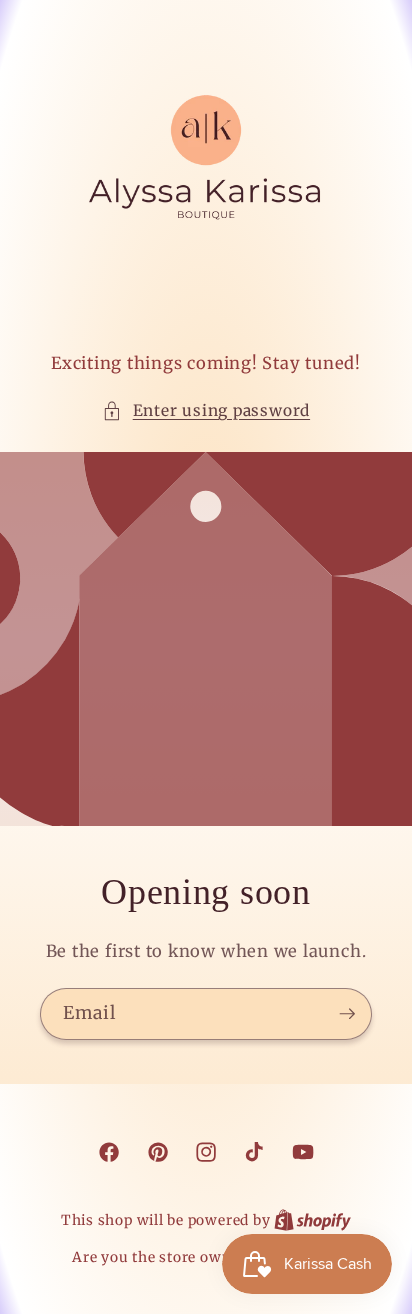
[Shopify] (312, 1220)
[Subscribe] (347, 1014)
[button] (206, 411)
